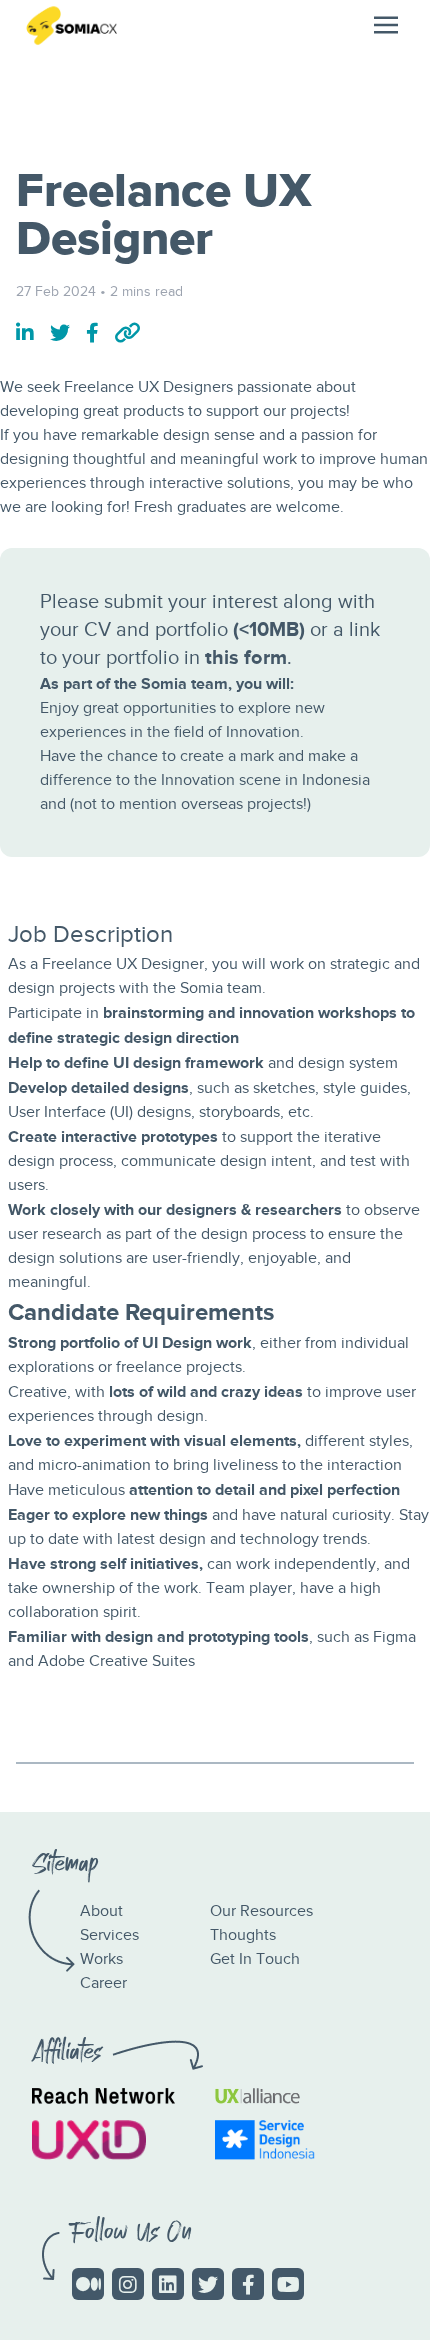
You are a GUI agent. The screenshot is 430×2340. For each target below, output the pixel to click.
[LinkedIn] (168, 2284)
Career (103, 1983)
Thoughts (243, 1935)
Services (109, 1935)
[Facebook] (248, 2284)
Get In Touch (255, 1959)
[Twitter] (208, 2284)
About (101, 1911)
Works (101, 1959)
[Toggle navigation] (386, 25)
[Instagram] (128, 2284)
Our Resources (261, 1911)
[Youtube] (288, 2284)
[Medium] (88, 2284)
